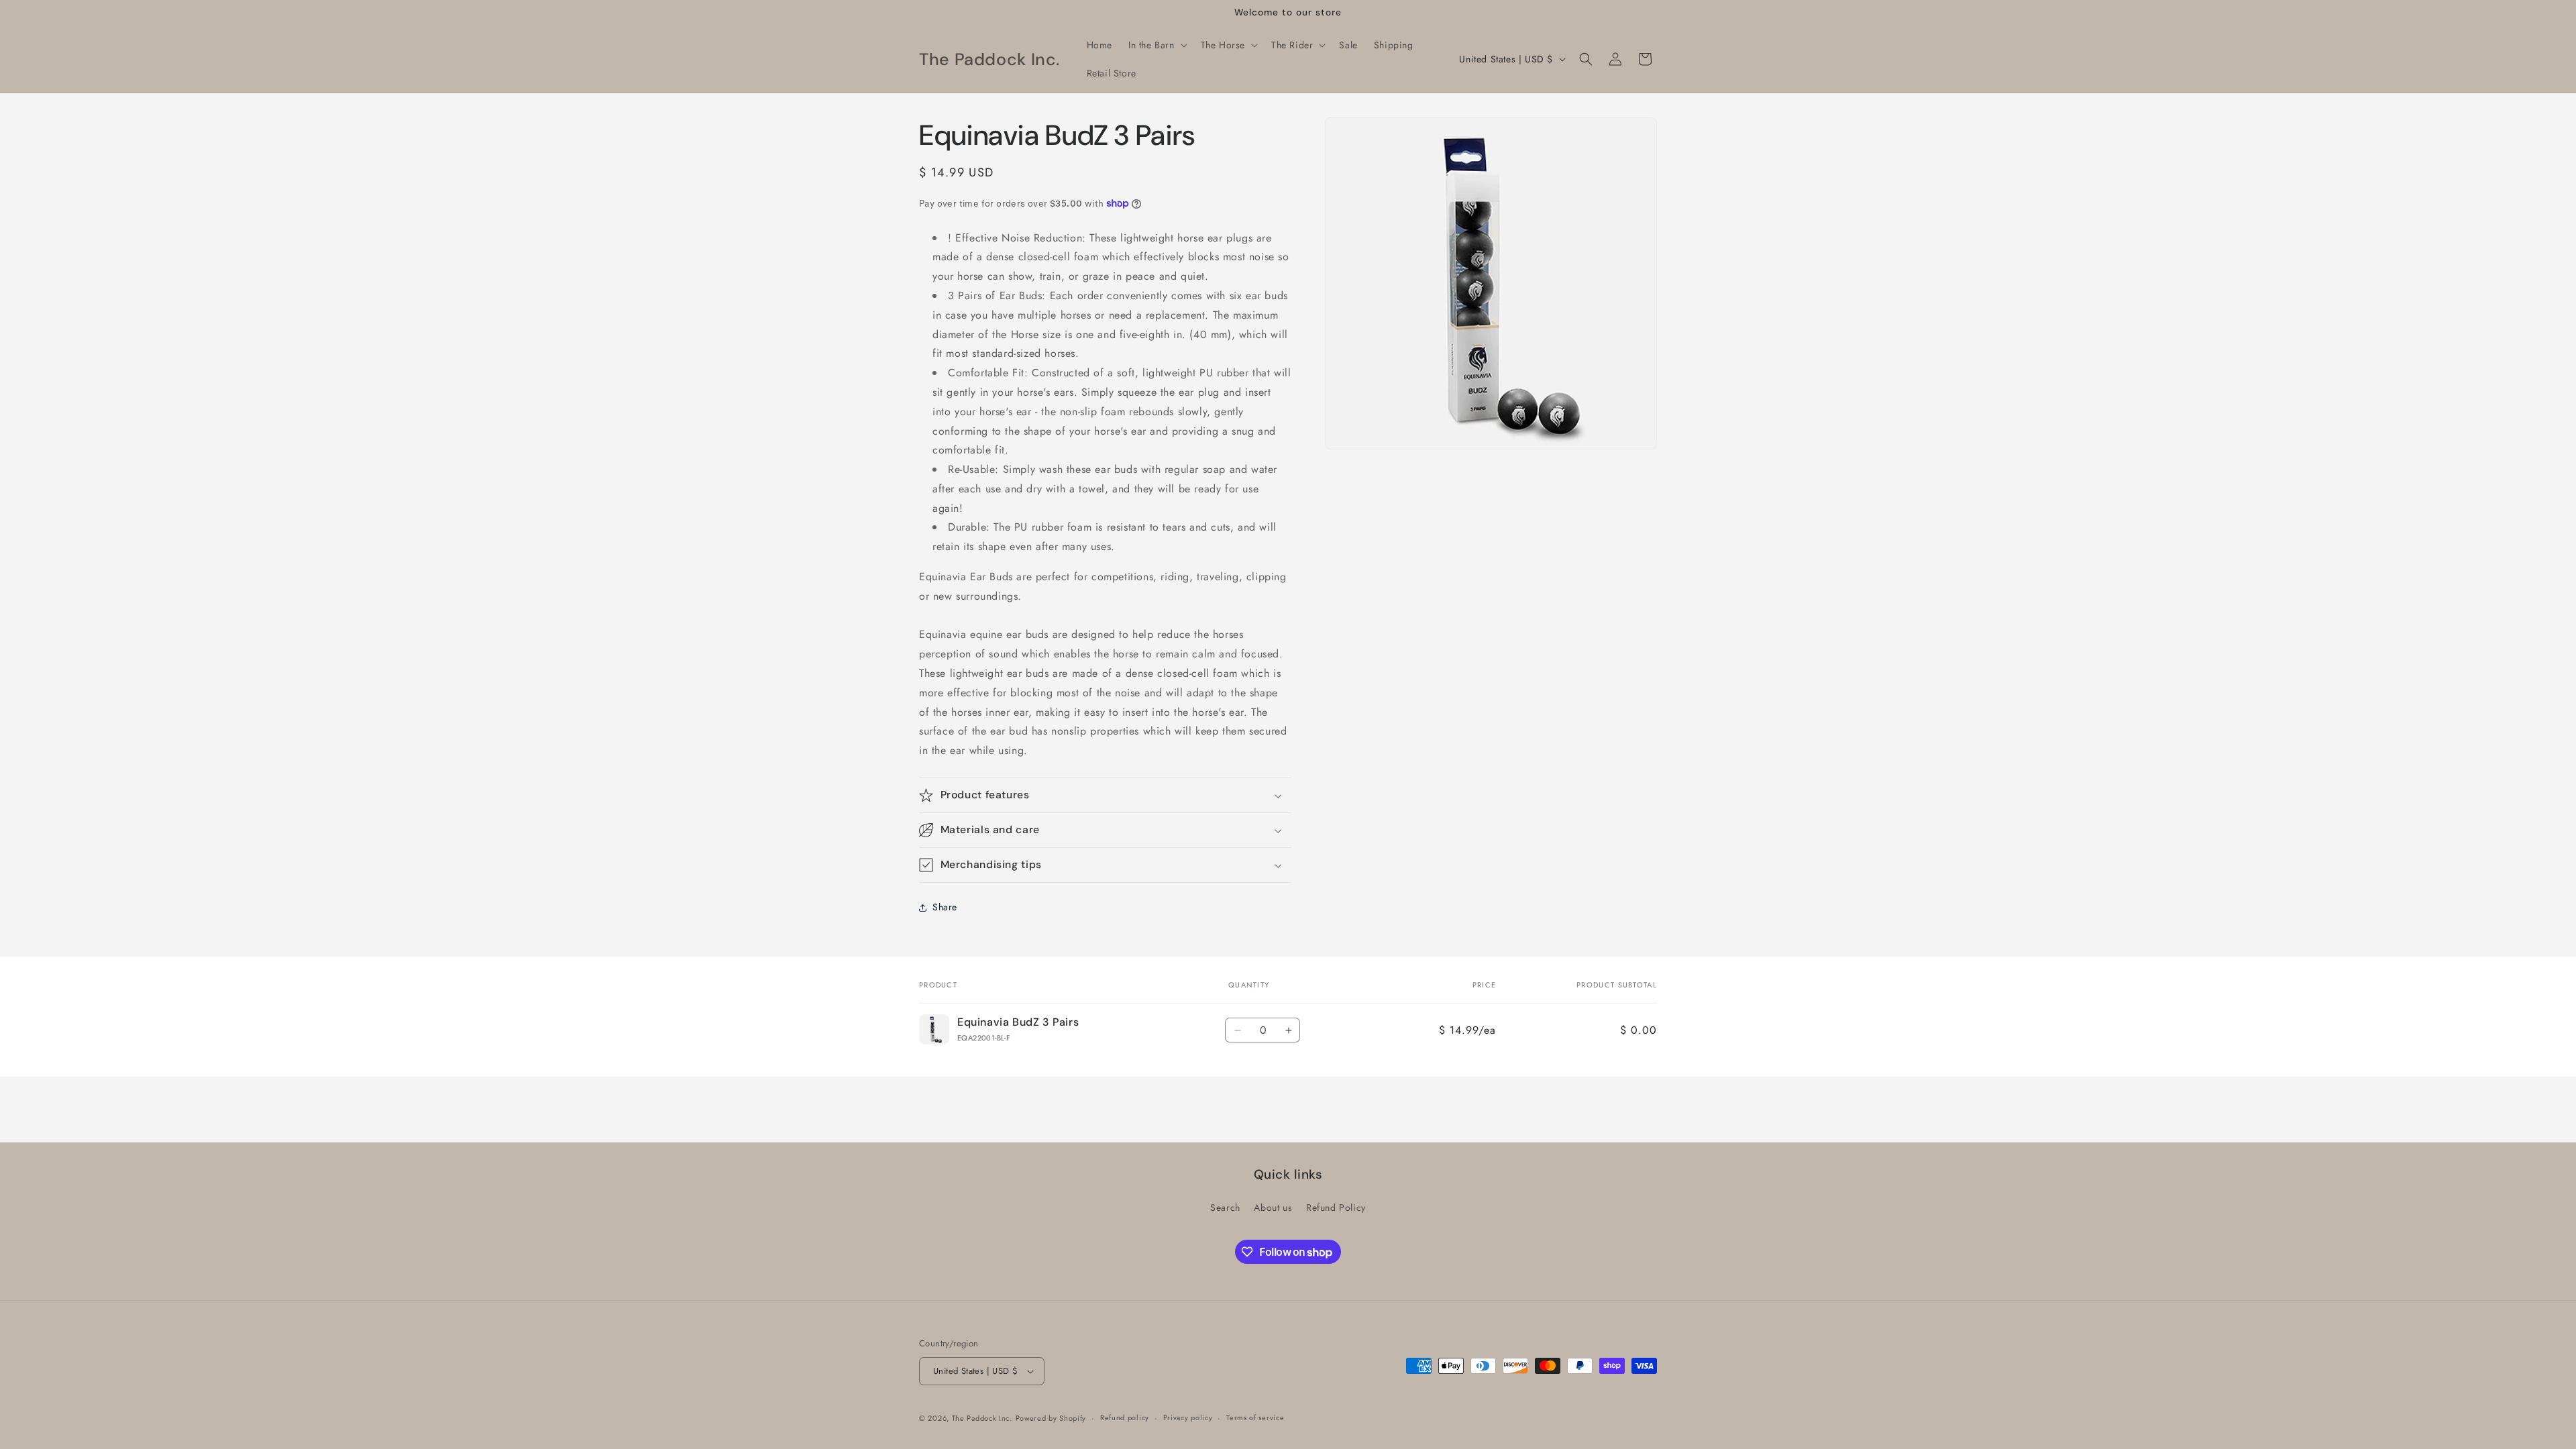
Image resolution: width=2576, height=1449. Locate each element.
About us (1273, 1207)
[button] (1157, 45)
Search (1225, 1207)
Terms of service (1255, 1417)
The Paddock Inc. (982, 1418)
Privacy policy (1188, 1417)
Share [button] (945, 907)
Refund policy (1125, 1417)
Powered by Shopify (1051, 1418)
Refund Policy (1336, 1207)
